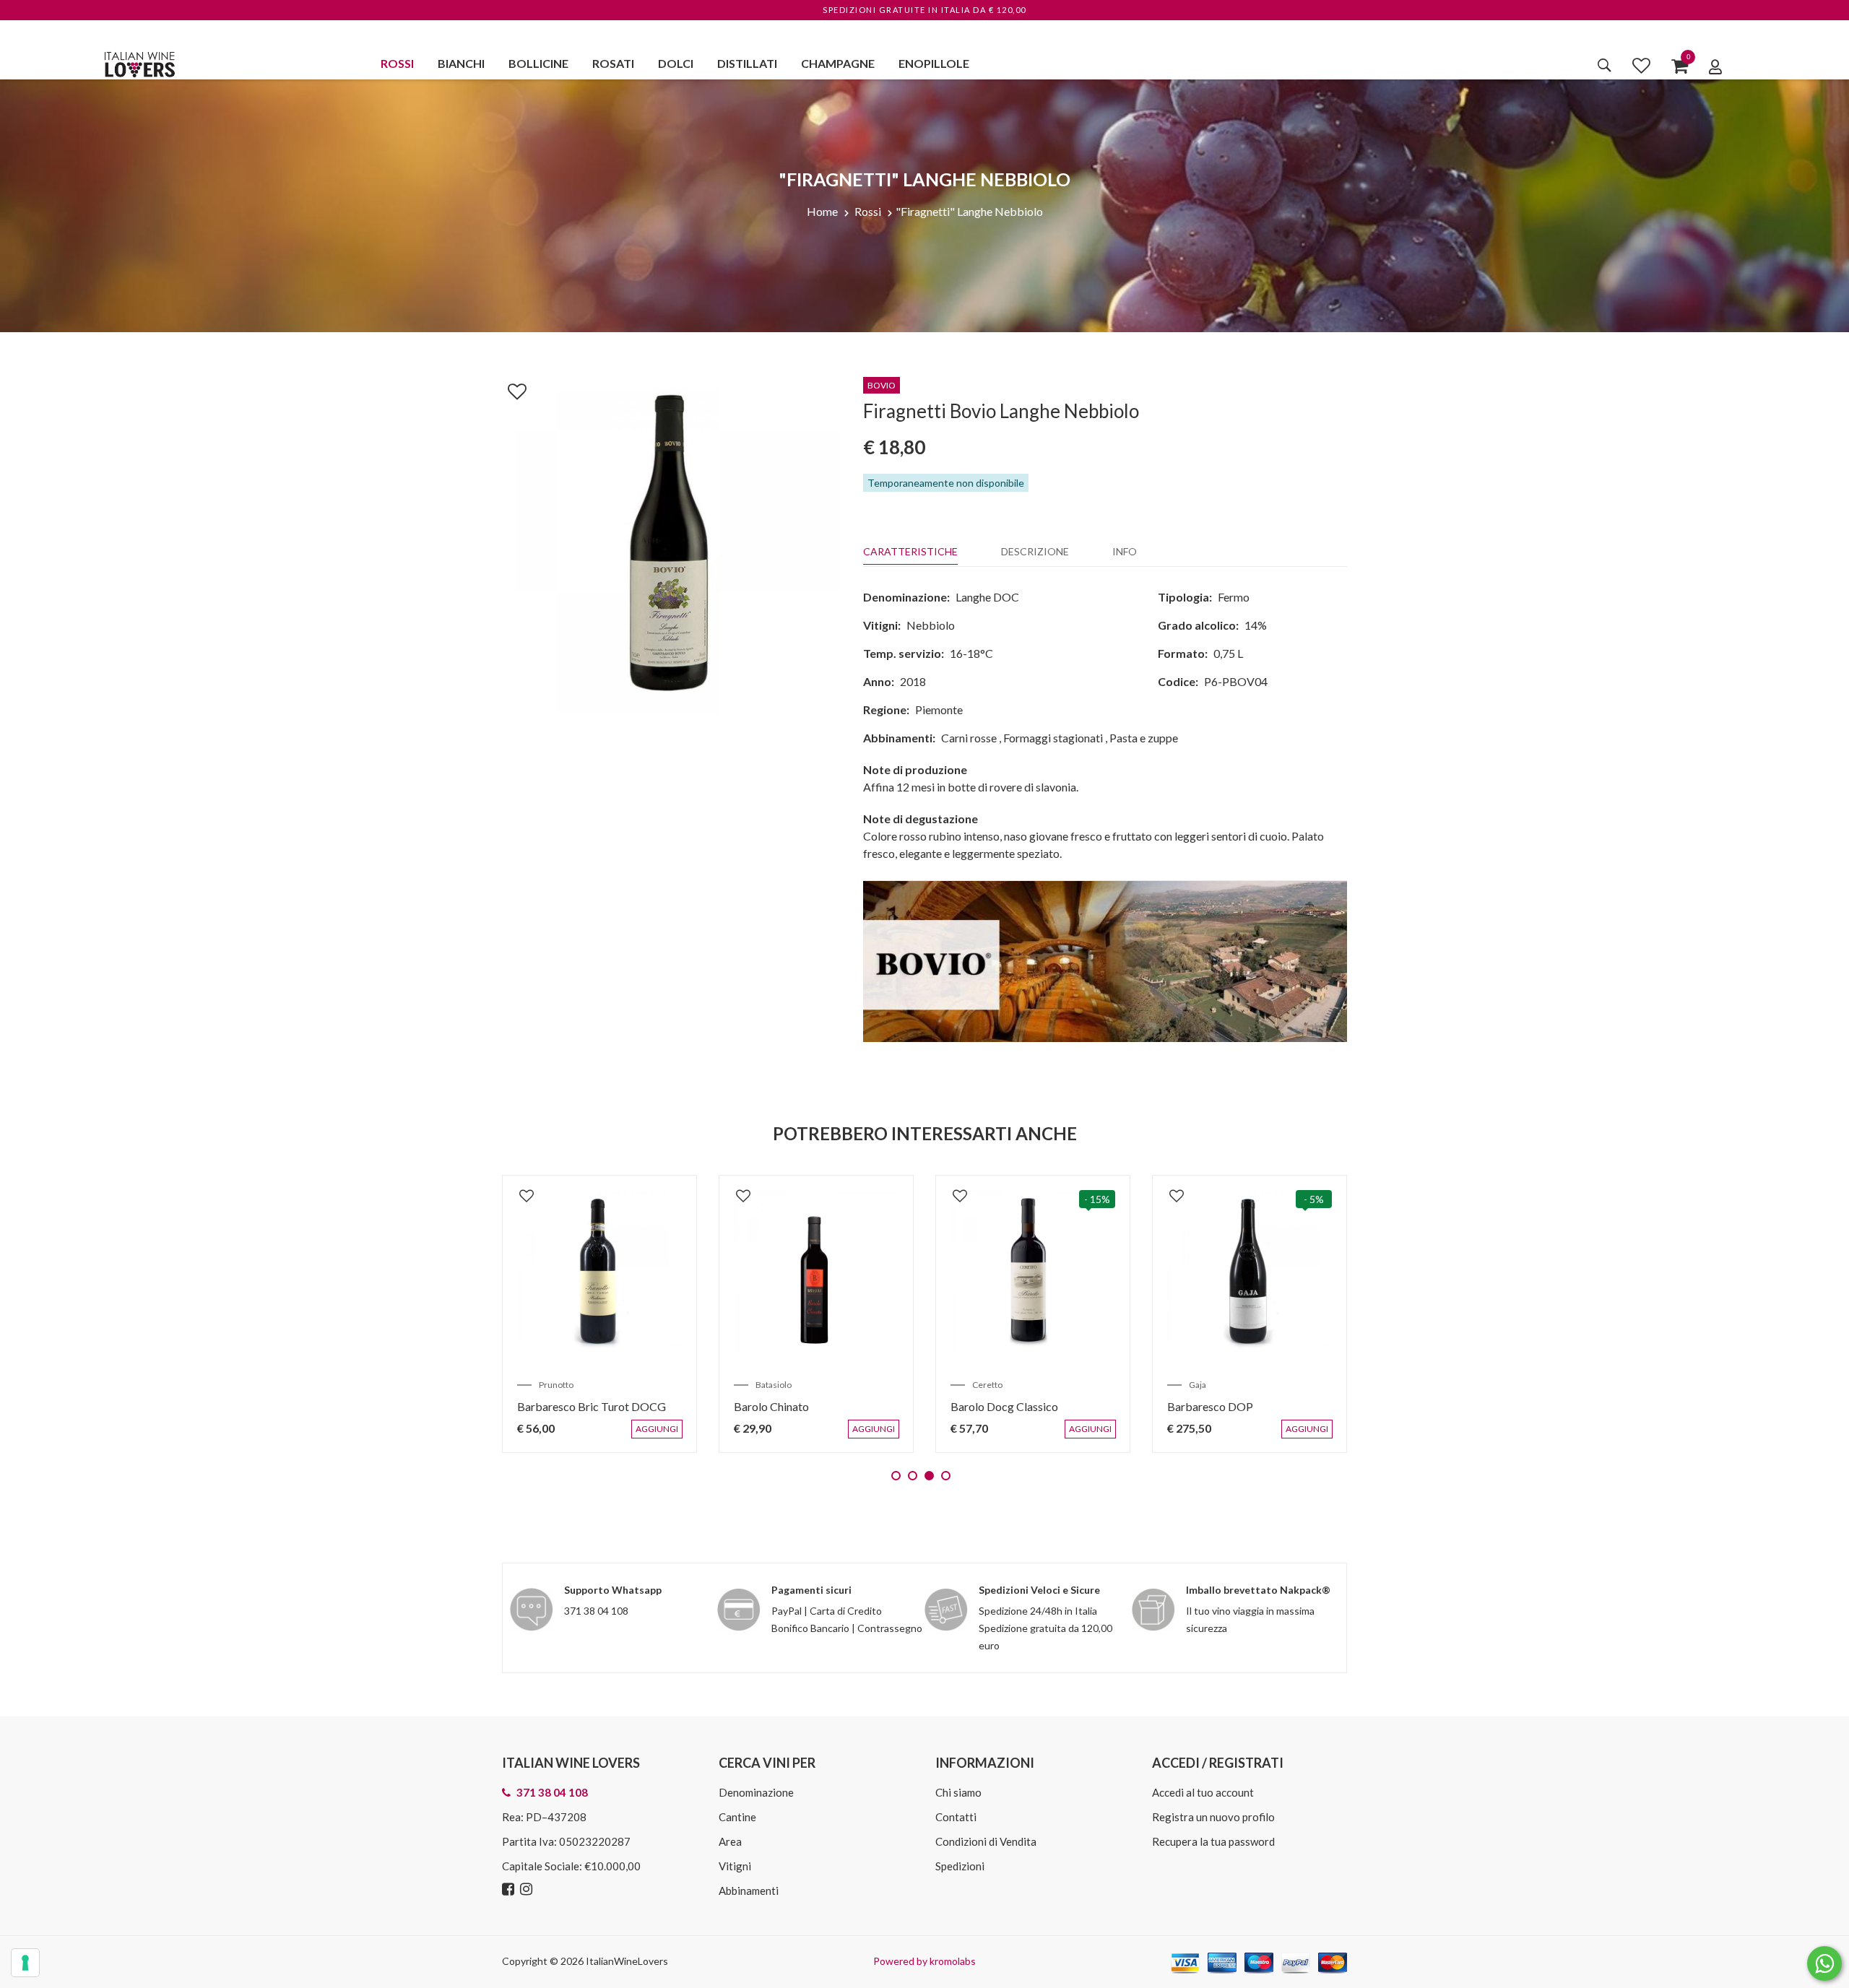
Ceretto (987, 1385)
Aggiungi (660, 1436)
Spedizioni (960, 1866)
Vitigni (735, 1866)
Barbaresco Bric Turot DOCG (592, 1406)
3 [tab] (929, 1476)
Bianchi (461, 63)
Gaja (1198, 1385)
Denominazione (756, 1792)
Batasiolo (774, 1385)
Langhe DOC (987, 597)
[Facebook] (510, 1889)
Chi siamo (958, 1792)
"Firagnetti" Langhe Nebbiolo (969, 211)
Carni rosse (969, 738)
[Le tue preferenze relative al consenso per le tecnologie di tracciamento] (25, 1963)
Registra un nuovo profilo (1213, 1817)
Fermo (1234, 597)
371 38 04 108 (596, 1611)
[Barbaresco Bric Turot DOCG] (599, 1272)
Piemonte (939, 709)
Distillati (747, 63)
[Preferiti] (1641, 65)
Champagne (838, 63)
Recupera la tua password (1213, 1841)
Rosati (613, 63)
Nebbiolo (931, 625)
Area (730, 1841)
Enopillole (934, 63)
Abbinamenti (749, 1891)
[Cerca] (1605, 65)
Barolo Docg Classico (1004, 1406)
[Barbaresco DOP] (1250, 1272)
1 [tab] (896, 1476)
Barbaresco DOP (1210, 1406)
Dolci (676, 63)
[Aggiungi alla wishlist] (510, 389)
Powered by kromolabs (924, 1961)
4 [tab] (946, 1476)
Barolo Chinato (771, 1406)
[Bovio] (1105, 960)
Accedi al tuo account (1203, 1792)
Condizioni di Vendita (986, 1841)
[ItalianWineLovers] (139, 62)
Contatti (956, 1817)
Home (822, 211)
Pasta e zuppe (1144, 738)
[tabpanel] (599, 1314)
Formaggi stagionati (1053, 738)
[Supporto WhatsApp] (1824, 1967)
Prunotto (556, 1385)
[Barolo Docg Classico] (1033, 1272)
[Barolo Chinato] (816, 1272)
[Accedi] (1715, 66)
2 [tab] (913, 1476)
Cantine (737, 1817)
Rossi (397, 63)
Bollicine (538, 63)
